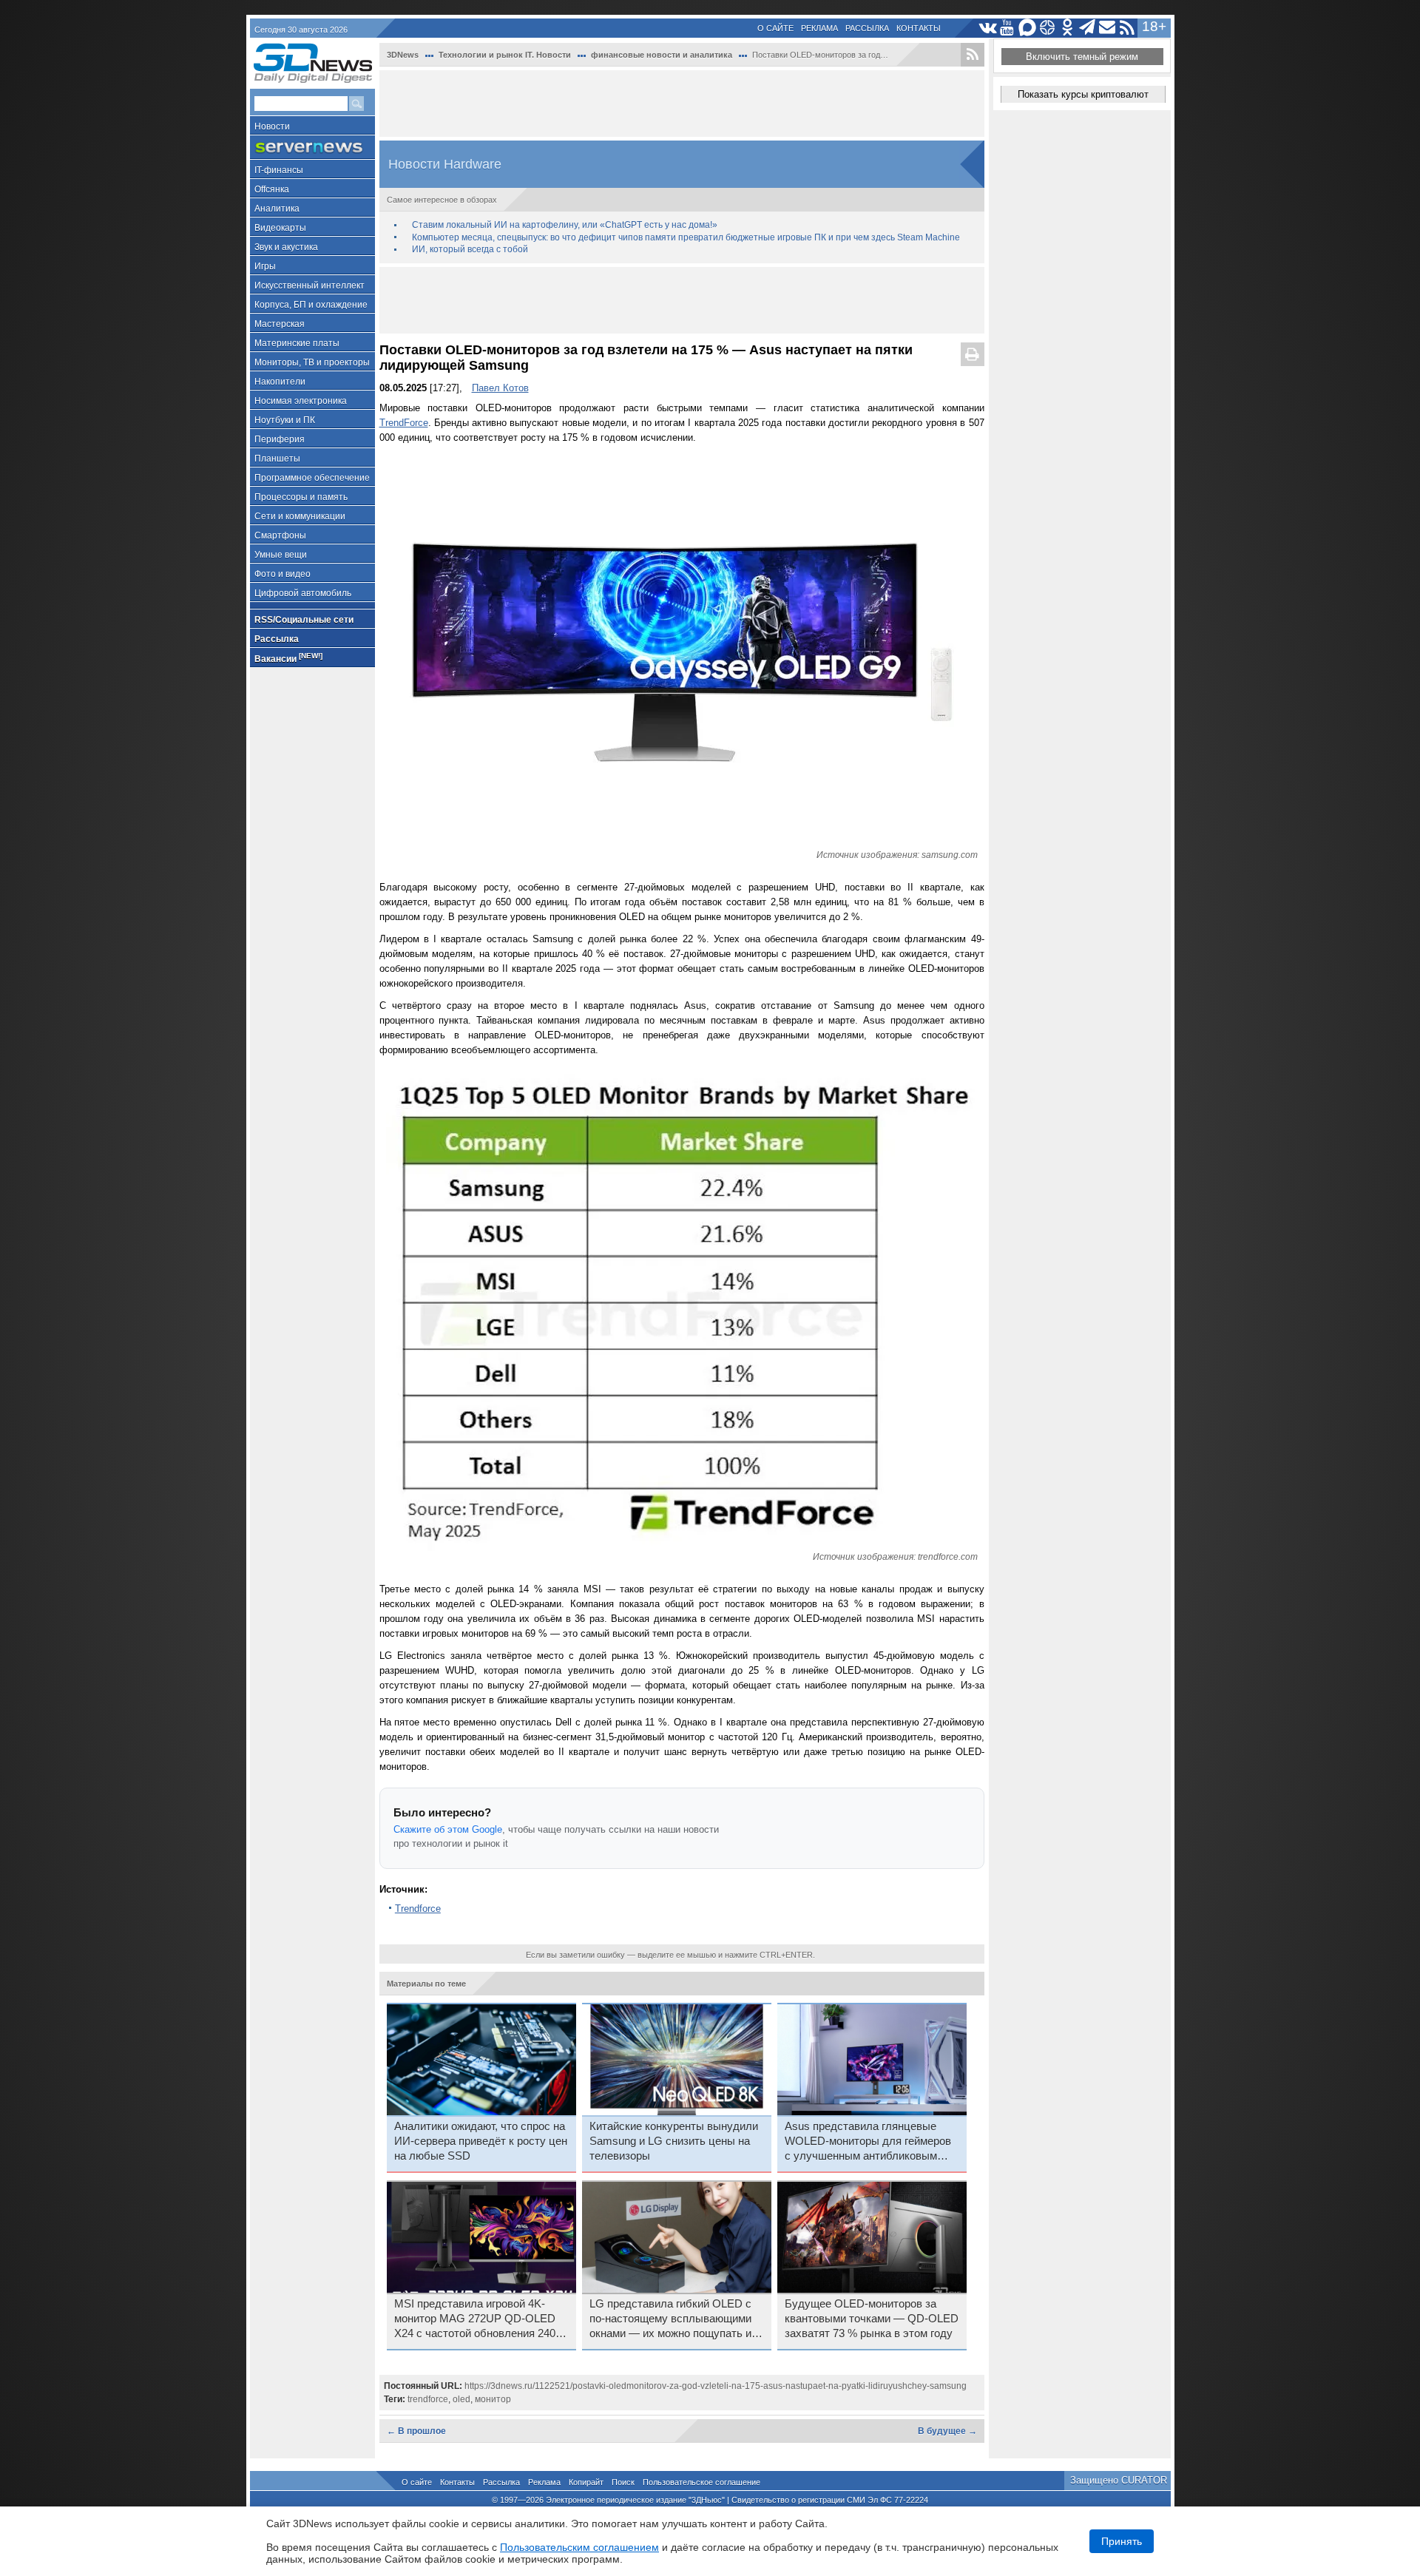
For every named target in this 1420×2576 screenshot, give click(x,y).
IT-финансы (279, 170)
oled (461, 2399)
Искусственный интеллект (310, 285)
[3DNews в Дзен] (1048, 28)
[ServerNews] (312, 148)
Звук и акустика (286, 247)
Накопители (280, 382)
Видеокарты (280, 228)
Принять (1122, 2541)
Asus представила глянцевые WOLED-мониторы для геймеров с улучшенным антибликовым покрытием (868, 2142)
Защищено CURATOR (1119, 2480)
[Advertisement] (682, 104)
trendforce (428, 2399)
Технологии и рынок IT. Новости (505, 55)
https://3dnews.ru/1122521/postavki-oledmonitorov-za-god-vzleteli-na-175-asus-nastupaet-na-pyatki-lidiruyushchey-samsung (716, 2386)
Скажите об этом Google (448, 1829)
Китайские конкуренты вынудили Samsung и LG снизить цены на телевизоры (674, 2141)
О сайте (775, 28)
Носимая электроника (301, 401)
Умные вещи (281, 555)
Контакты (919, 28)
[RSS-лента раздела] (973, 55)
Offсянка (272, 189)
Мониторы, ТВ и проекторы (312, 362)
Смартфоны (280, 535)
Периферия (280, 439)
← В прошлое (416, 2431)
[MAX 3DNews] (1028, 28)
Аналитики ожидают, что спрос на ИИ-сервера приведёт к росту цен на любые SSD (481, 2141)
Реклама (819, 28)
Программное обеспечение (312, 478)
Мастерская (280, 324)
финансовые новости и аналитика (662, 55)
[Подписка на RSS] (1127, 28)
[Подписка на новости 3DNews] (1108, 28)
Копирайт (586, 2482)
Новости (272, 126)
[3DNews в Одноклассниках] (1068, 28)
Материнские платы (297, 343)
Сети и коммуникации (300, 516)
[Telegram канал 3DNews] (1088, 28)
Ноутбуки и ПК (285, 420)
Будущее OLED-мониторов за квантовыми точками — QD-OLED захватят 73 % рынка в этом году (872, 2319)
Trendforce (418, 1909)
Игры (265, 266)
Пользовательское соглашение (701, 2482)
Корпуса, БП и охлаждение (311, 305)
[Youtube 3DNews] (1008, 28)
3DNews (403, 55)
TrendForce (404, 423)
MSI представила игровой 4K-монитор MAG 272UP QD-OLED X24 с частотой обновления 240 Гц (475, 2319)
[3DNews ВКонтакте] (988, 28)
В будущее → (947, 2431)
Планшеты (277, 459)
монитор (493, 2399)
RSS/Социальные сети (304, 620)
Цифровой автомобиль (303, 593)
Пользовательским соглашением (579, 2547)
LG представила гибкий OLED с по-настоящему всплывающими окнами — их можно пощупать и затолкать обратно (670, 2319)
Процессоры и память (301, 497)
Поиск (623, 2482)
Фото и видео (283, 574)
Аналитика (277, 209)
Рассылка (867, 28)
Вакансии (288, 658)
